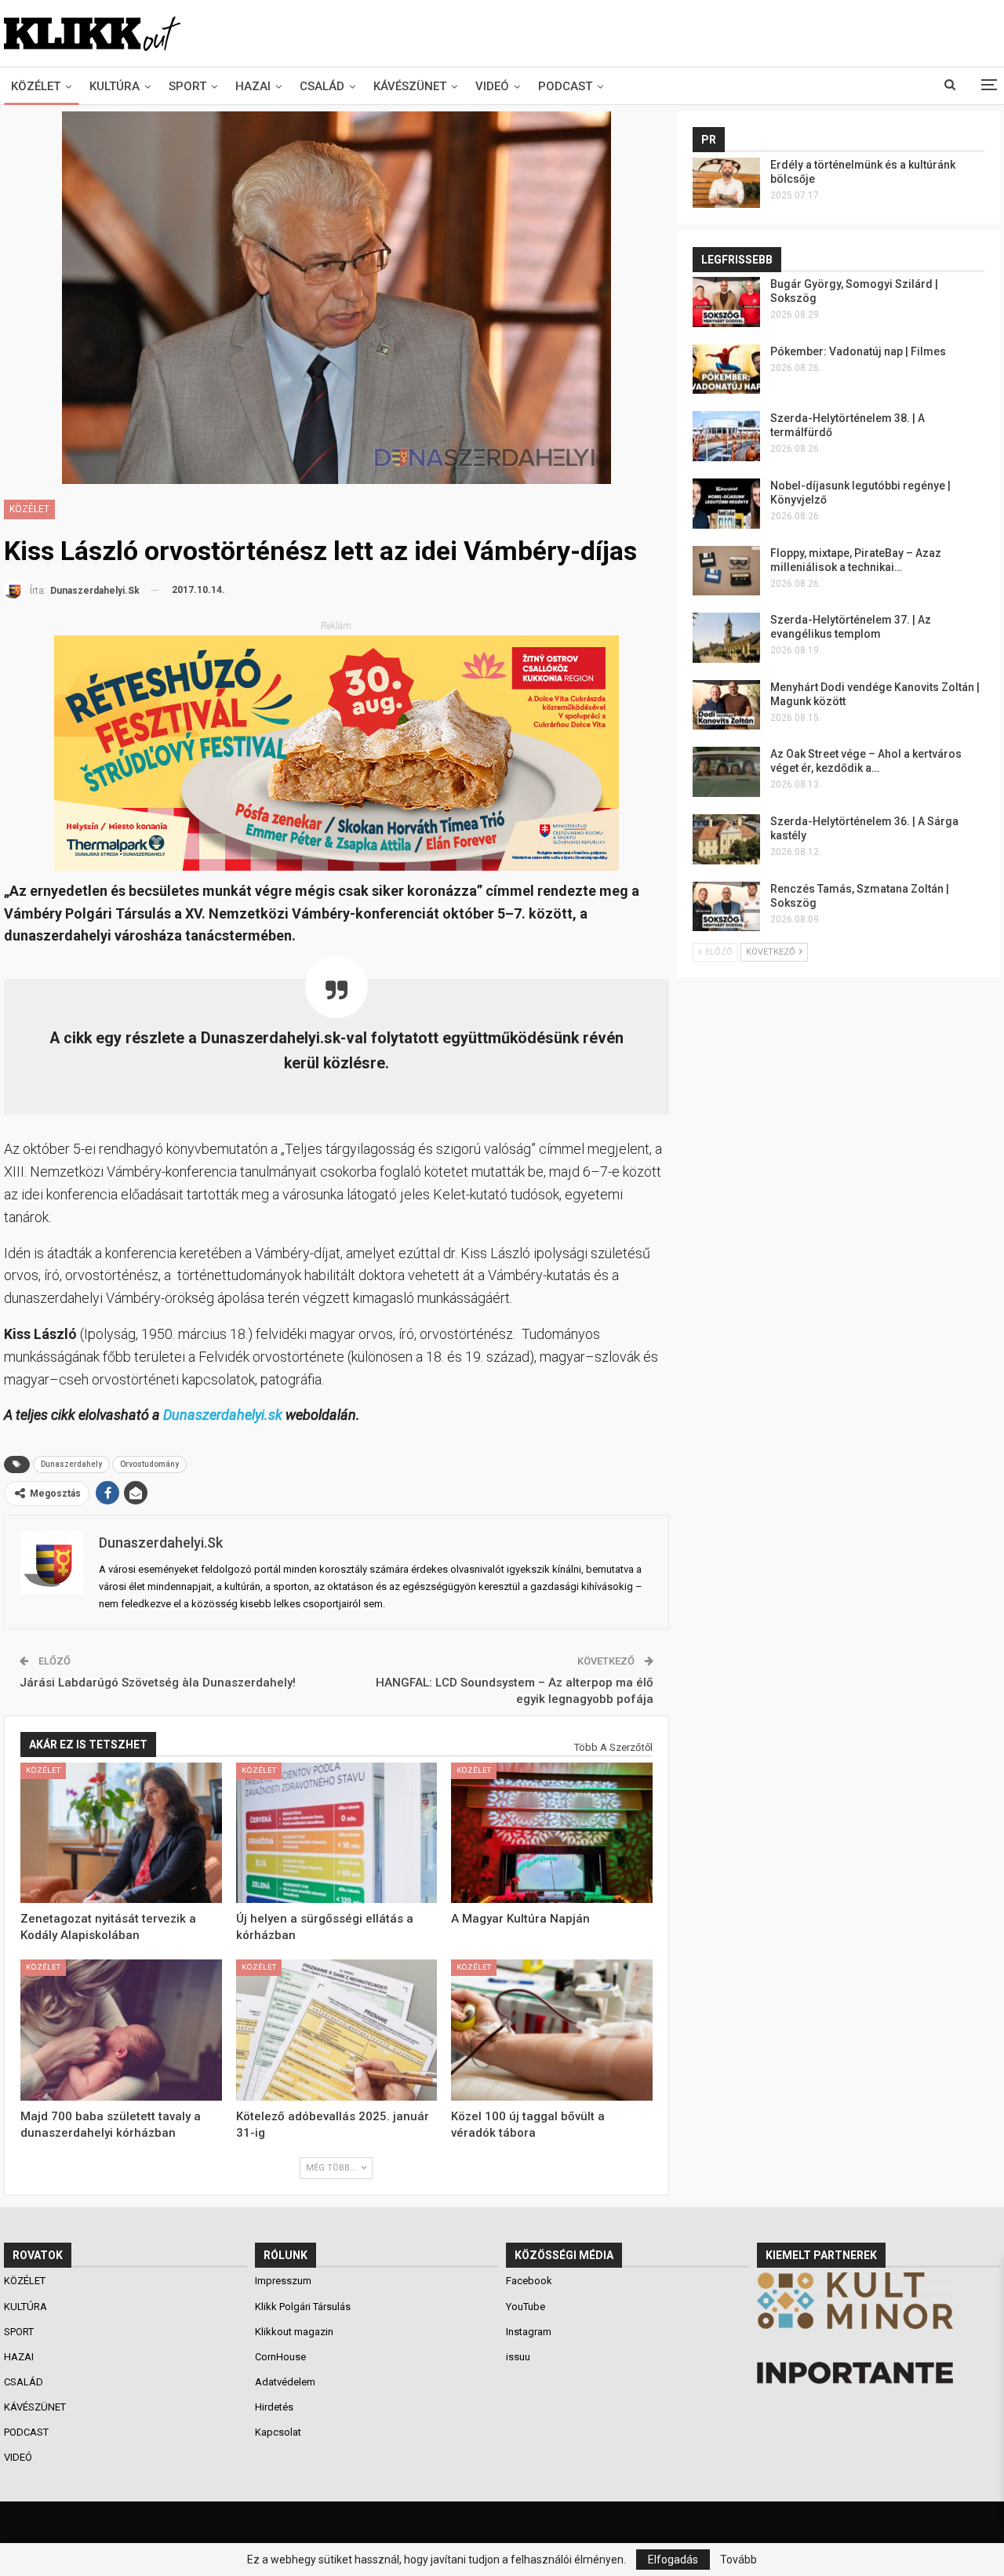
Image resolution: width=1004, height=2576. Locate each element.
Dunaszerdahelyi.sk (223, 1415)
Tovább (738, 2560)
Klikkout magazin (294, 2332)
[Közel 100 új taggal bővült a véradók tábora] (552, 2030)
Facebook (529, 2281)
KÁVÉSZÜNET (410, 86)
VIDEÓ (492, 86)
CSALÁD (322, 86)
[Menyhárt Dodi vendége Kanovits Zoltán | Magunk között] (726, 705)
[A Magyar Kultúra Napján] (552, 1833)
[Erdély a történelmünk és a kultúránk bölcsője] (726, 183)
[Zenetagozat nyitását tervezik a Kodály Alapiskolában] (121, 1833)
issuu (518, 2357)
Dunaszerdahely (71, 1464)
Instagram (529, 2332)
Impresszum (283, 2281)
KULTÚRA (115, 86)
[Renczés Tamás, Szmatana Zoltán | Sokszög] (726, 907)
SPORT (187, 86)
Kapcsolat (278, 2432)
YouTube (526, 2307)
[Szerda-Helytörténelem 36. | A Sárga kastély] (726, 839)
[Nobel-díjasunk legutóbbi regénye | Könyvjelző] (726, 504)
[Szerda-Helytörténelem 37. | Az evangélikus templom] (726, 638)
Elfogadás (673, 2560)
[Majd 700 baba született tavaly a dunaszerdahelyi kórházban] (121, 2030)
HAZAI (253, 86)
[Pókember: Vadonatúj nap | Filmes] (726, 369)
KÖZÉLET (36, 86)
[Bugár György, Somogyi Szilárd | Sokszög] (726, 302)
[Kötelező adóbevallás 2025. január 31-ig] (337, 2030)
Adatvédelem (285, 2382)
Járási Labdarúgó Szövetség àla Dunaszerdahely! (158, 1683)
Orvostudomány (149, 1464)
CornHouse (280, 2357)
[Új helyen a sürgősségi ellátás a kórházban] (337, 1833)
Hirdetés (274, 2407)
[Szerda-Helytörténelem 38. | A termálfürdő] (726, 436)
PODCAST (565, 86)
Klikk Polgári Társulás (303, 2307)
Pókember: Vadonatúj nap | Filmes (858, 351)
